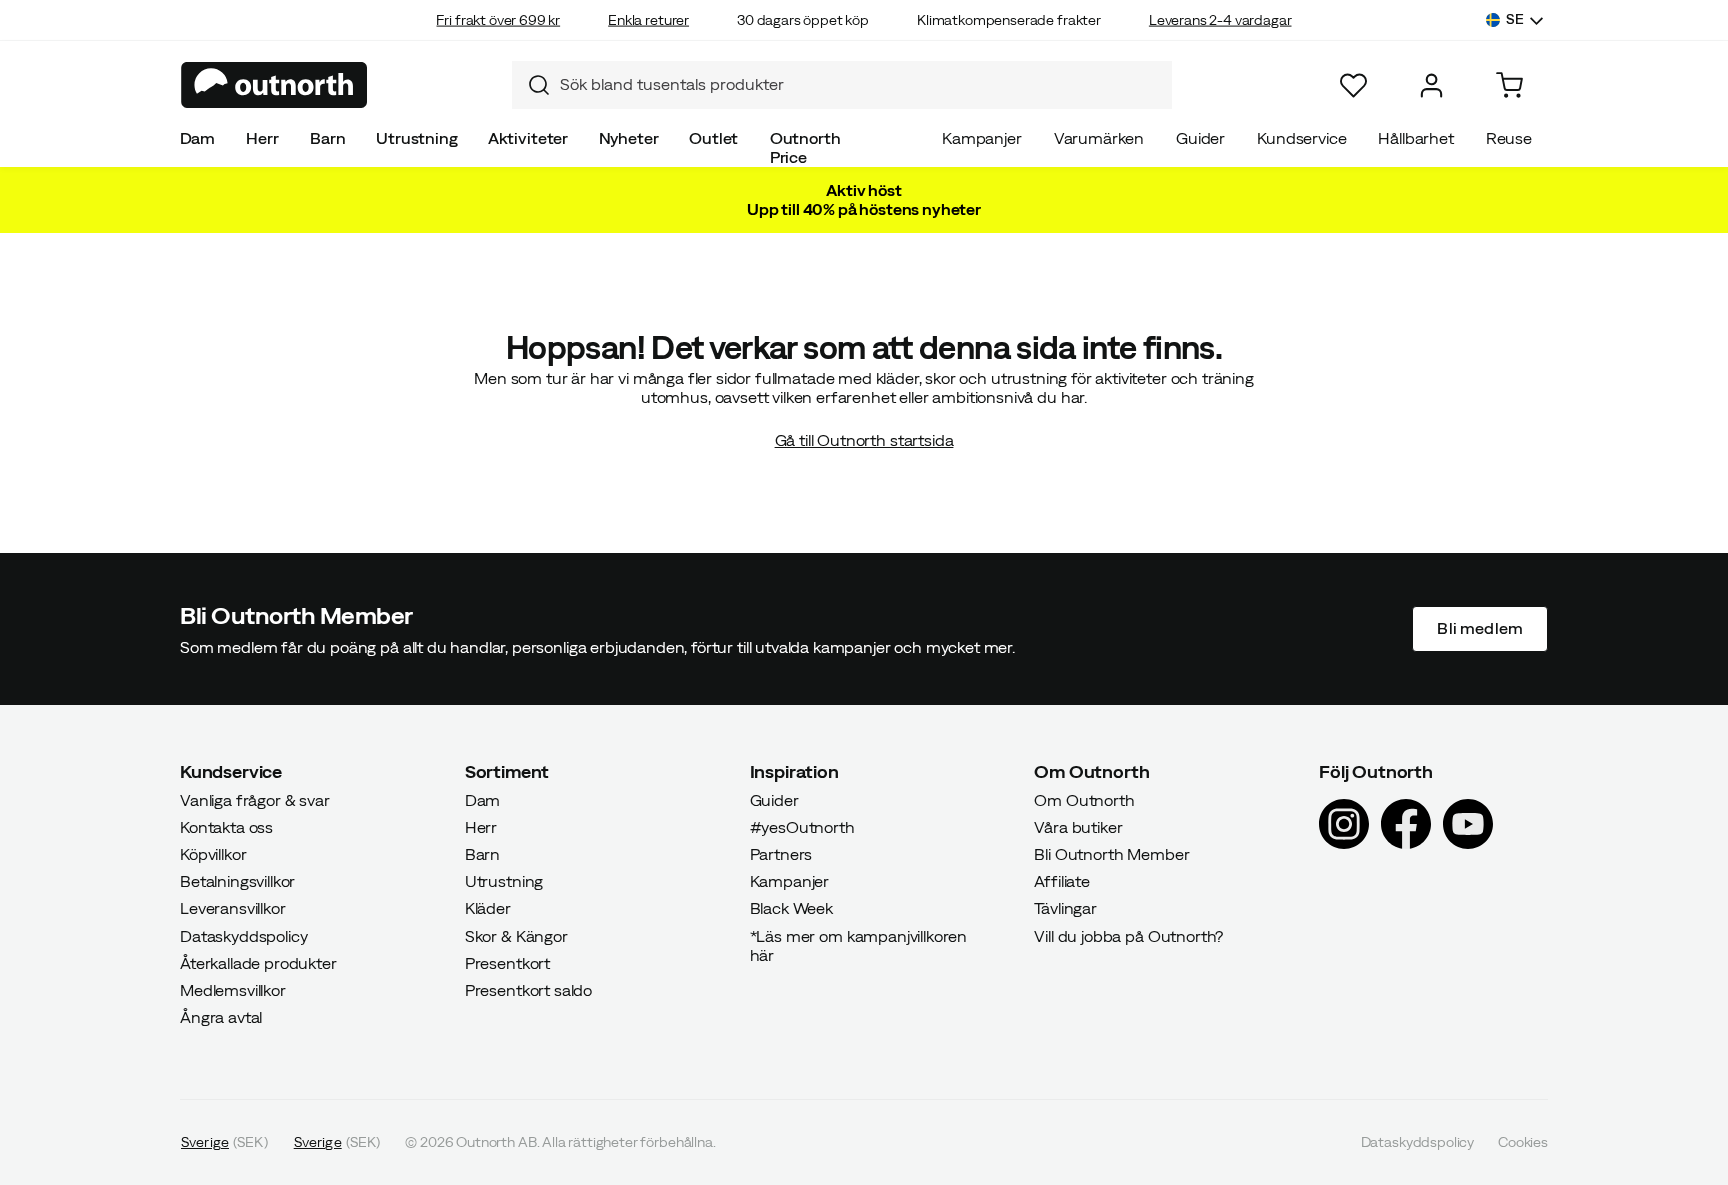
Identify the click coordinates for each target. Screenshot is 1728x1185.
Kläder (488, 908)
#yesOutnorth (802, 826)
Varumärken (1099, 138)
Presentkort (507, 962)
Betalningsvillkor (237, 881)
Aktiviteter (528, 138)
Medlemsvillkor (233, 990)
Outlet (713, 138)
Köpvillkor (213, 854)
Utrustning (416, 138)
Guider (1200, 138)
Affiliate (1062, 881)
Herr (262, 138)
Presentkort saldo (528, 990)
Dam (198, 138)
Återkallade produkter (258, 962)
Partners (781, 854)
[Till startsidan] (274, 85)
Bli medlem (1480, 628)
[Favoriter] (1353, 85)
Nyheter (629, 138)
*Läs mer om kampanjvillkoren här (859, 944)
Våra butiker (1078, 826)
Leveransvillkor (233, 908)
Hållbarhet (1415, 138)
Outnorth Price (805, 147)
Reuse (1509, 138)
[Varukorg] (1509, 85)
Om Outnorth (1084, 799)
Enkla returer (648, 20)
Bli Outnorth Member (1111, 854)
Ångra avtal (221, 1017)
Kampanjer (982, 138)
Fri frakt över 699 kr (498, 20)
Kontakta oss (226, 826)
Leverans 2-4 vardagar (1220, 20)
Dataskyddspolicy (243, 935)
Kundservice (1301, 138)
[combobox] (842, 85)
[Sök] (531, 85)
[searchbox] (861, 84)
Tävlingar (1065, 908)
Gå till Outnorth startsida (864, 440)
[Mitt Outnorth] (1431, 85)
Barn (327, 138)
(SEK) (224, 1142)
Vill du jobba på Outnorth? (1128, 935)
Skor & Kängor (516, 935)
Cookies (1523, 1142)
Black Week (791, 908)
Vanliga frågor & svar (255, 799)
